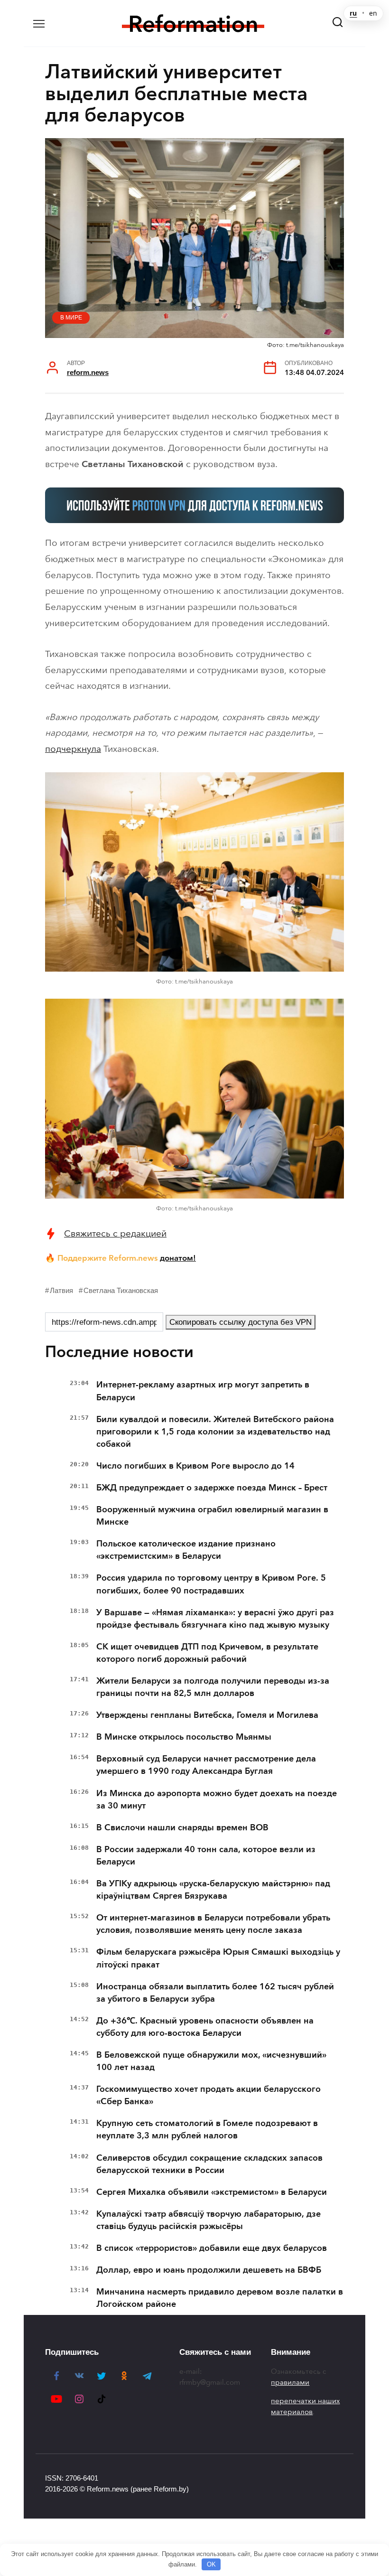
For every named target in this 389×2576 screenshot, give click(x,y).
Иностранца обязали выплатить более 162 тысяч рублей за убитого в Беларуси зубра (215, 1993)
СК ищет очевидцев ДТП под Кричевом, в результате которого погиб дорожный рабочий (207, 1653)
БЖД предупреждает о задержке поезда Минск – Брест (212, 1488)
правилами (290, 2382)
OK (211, 2564)
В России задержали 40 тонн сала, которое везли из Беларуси (206, 1855)
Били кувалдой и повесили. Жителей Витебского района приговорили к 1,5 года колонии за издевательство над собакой (215, 1432)
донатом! (178, 1258)
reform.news (88, 372)
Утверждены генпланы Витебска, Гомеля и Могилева (207, 1715)
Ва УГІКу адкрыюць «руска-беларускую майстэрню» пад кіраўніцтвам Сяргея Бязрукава (213, 1890)
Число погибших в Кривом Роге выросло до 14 (195, 1466)
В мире (71, 318)
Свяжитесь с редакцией (115, 1233)
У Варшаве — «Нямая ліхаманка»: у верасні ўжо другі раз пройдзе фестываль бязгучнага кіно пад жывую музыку (215, 1619)
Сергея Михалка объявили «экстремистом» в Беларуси (212, 2192)
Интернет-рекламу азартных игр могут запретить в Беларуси (203, 1391)
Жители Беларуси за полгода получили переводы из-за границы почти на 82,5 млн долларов (213, 1687)
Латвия (61, 1290)
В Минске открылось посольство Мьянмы (184, 1737)
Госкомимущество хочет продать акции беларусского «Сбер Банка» (208, 2095)
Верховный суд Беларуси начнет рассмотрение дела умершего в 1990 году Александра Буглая (206, 1765)
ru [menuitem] (353, 13)
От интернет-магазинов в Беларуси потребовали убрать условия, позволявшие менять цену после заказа (213, 1924)
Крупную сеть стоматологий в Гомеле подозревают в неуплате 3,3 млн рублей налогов (207, 2129)
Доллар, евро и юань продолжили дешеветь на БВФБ (209, 2270)
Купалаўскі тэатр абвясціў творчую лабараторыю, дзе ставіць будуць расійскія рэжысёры (208, 2220)
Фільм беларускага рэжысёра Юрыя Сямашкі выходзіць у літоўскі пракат (218, 1958)
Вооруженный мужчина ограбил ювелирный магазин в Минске (212, 1516)
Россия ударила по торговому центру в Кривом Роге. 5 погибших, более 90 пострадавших (211, 1584)
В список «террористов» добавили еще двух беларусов (212, 2248)
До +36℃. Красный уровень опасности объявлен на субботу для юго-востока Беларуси (205, 2027)
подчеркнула (73, 749)
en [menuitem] (373, 13)
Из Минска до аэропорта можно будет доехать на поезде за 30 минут (217, 1799)
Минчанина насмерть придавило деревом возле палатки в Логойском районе (220, 2298)
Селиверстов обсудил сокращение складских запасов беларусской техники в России (209, 2164)
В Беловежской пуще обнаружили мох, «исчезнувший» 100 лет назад (211, 2061)
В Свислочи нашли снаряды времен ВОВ (182, 1827)
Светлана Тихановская (121, 1290)
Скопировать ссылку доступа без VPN (241, 1322)
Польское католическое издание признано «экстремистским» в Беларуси (186, 1550)
